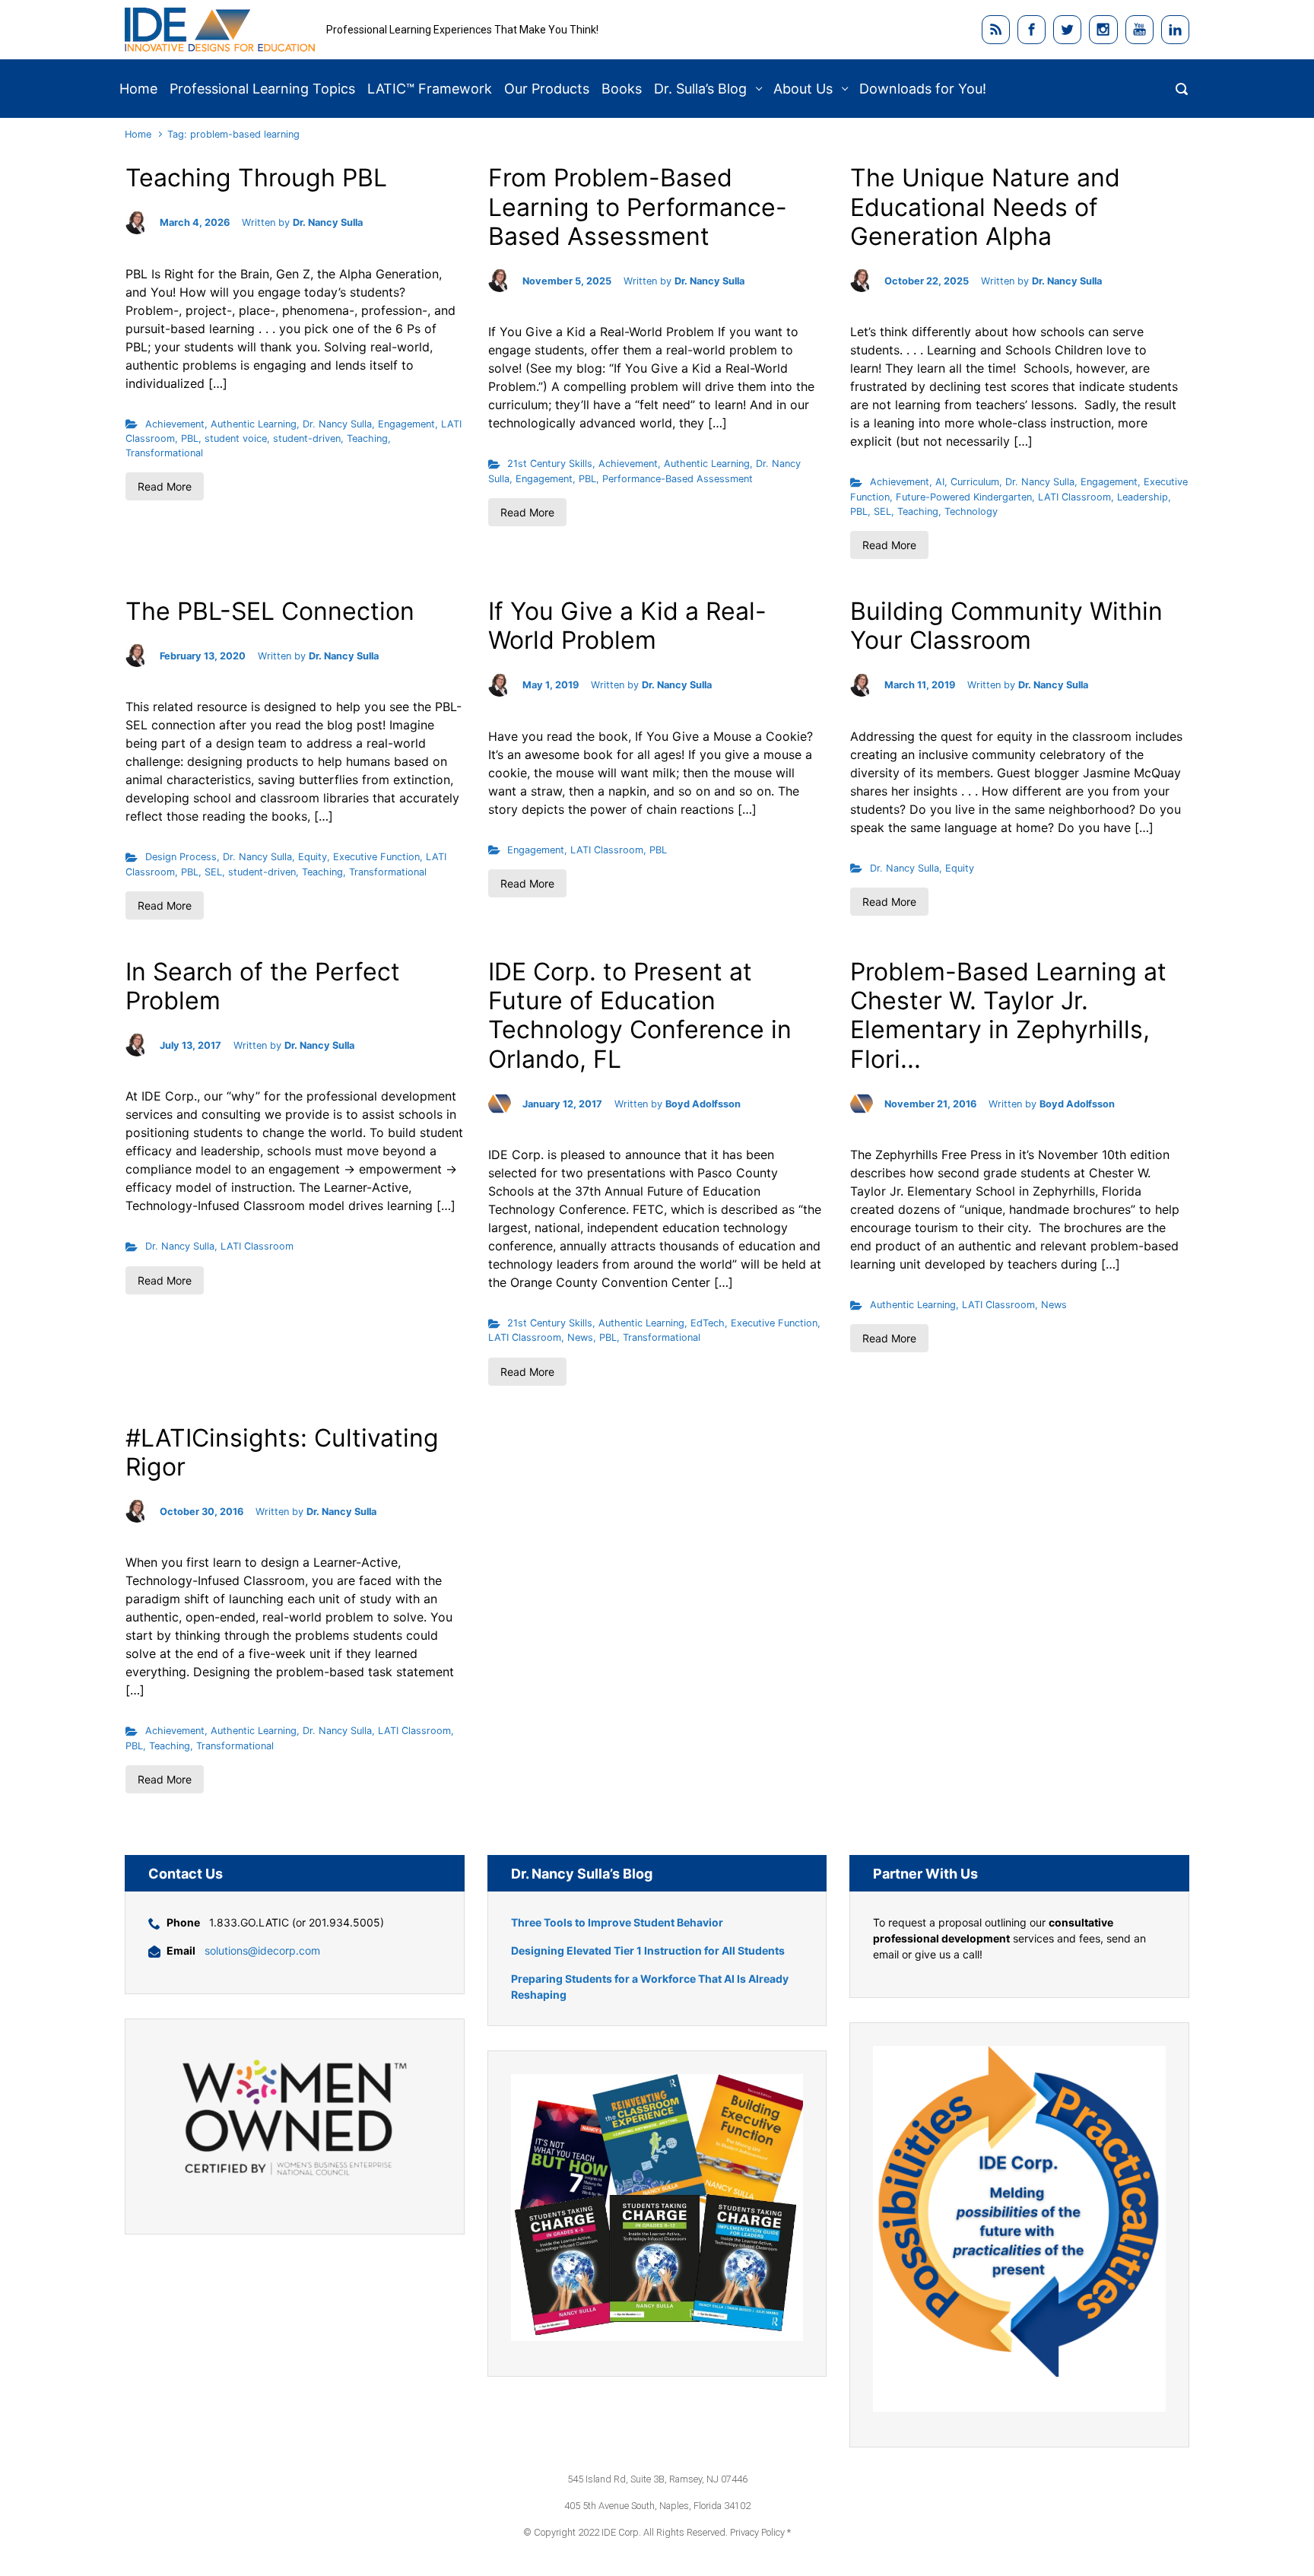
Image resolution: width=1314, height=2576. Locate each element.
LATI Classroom (1074, 497)
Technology (971, 511)
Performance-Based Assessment (678, 479)
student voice (236, 438)
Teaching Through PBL (256, 178)
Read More (165, 486)
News (580, 1337)
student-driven (307, 438)
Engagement (406, 424)
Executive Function (376, 857)
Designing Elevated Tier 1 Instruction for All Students (648, 1950)
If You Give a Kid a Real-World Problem (627, 626)
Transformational (164, 453)
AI (940, 482)
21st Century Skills (550, 464)
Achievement (175, 424)
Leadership (1143, 497)
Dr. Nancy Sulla (328, 222)
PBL (190, 438)
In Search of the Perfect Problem (263, 986)
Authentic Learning (254, 424)
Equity (313, 857)
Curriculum (975, 482)
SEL (882, 511)
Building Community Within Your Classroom (1006, 626)
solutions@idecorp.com (262, 1950)
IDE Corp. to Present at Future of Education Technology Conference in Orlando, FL (640, 1015)
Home (138, 134)
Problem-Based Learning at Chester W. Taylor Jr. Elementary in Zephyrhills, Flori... (1008, 1015)
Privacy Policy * (760, 2532)
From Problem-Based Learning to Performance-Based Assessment (638, 207)
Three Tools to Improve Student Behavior (617, 1922)
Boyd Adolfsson (703, 1104)
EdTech (708, 1323)
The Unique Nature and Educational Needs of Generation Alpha (985, 207)
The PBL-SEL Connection (270, 611)
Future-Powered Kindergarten (964, 497)
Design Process (181, 857)
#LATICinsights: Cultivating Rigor (282, 1452)
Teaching (367, 438)
